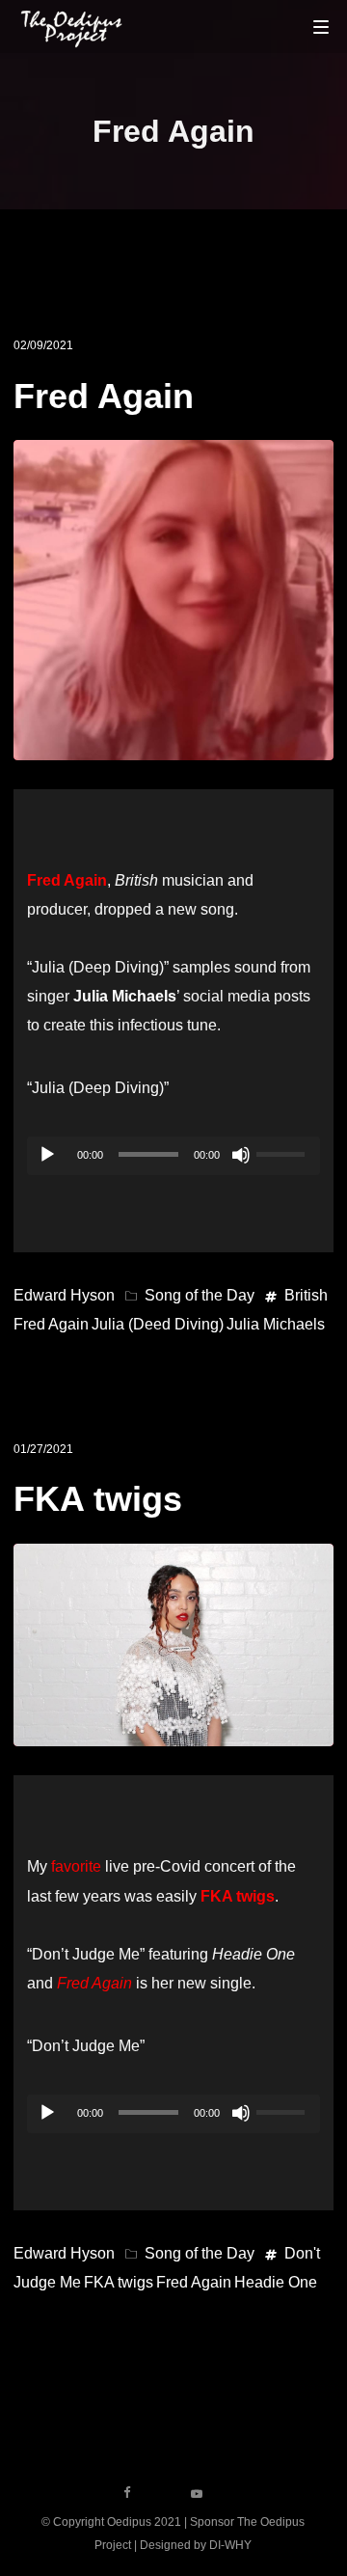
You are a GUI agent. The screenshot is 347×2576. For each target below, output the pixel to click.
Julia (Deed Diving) (158, 1324)
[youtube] (197, 2500)
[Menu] (321, 26)
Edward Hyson (64, 1295)
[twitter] (162, 2493)
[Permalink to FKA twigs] (173, 1731)
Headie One (276, 2282)
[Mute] (241, 1155)
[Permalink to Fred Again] (173, 745)
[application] (174, 1156)
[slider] (283, 1152)
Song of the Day (200, 1295)
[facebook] (127, 2493)
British (306, 1295)
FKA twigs (98, 1499)
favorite (76, 1866)
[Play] (47, 1155)
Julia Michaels (276, 1324)
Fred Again (104, 396)
